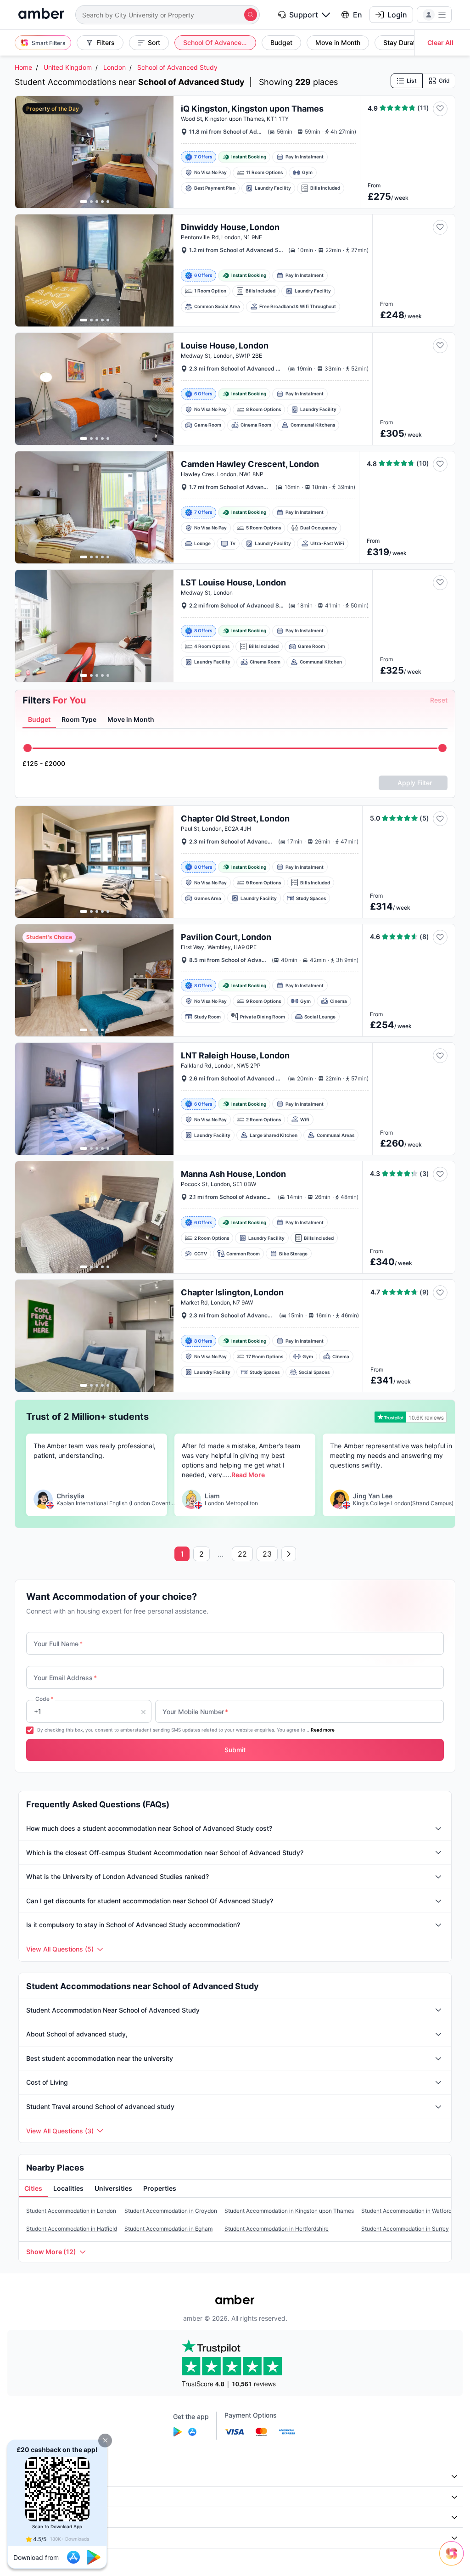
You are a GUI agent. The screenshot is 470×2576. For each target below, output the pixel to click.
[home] (41, 14)
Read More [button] (248, 1475)
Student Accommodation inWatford (406, 2211)
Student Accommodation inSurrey (405, 2229)
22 (242, 1554)
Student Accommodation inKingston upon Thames (289, 2211)
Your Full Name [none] (58, 1644)
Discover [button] (26, 2497)
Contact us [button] (29, 2538)
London (115, 67)
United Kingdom (68, 67)
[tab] (39, 720)
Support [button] (304, 15)
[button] (105, 2441)
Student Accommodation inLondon (71, 2211)
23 (267, 1554)
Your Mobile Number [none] (195, 1712)
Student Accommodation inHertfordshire (277, 2229)
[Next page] (289, 1554)
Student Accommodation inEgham (168, 2229)
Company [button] (27, 2476)
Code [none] (44, 1699)
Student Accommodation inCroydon (171, 2211)
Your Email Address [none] (65, 1678)
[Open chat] (454, 2560)
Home (23, 67)
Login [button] (397, 15)
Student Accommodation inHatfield (72, 2229)
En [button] (358, 15)
